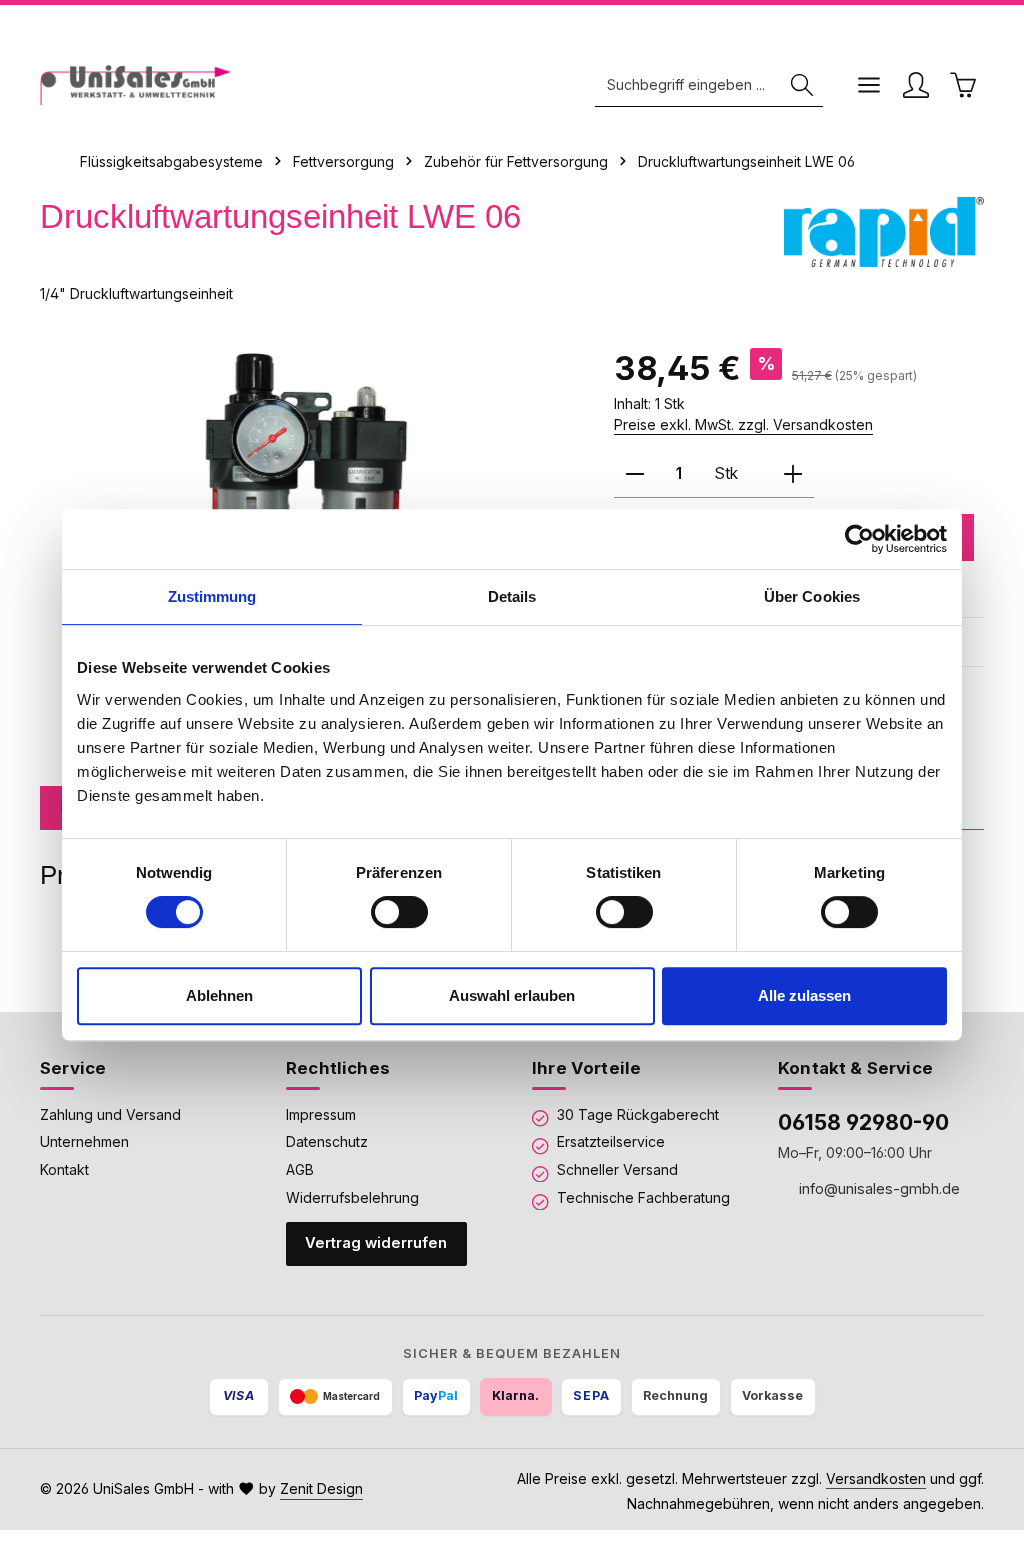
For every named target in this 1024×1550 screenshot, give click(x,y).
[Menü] (868, 85)
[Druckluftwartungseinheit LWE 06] (306, 494)
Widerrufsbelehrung (352, 1197)
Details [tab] (512, 596)
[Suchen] (802, 85)
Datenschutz (327, 1141)
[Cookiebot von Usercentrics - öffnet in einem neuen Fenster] (859, 539)
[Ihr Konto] (915, 85)
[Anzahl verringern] (635, 474)
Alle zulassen (804, 995)
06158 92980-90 (863, 1122)
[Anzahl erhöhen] (793, 474)
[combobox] (688, 85)
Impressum (321, 1114)
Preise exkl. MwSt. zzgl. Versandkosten (743, 424)
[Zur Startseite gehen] (135, 85)
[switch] (399, 912)
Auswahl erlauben (512, 995)
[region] (307, 494)
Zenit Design (321, 1488)
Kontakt (64, 1169)
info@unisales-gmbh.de (877, 1188)
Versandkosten (876, 1478)
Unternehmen (84, 1141)
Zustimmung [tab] (212, 596)
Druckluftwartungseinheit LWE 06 (746, 161)
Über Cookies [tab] (812, 596)
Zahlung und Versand (110, 1114)
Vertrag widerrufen (376, 1243)
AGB (300, 1169)
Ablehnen (219, 995)
